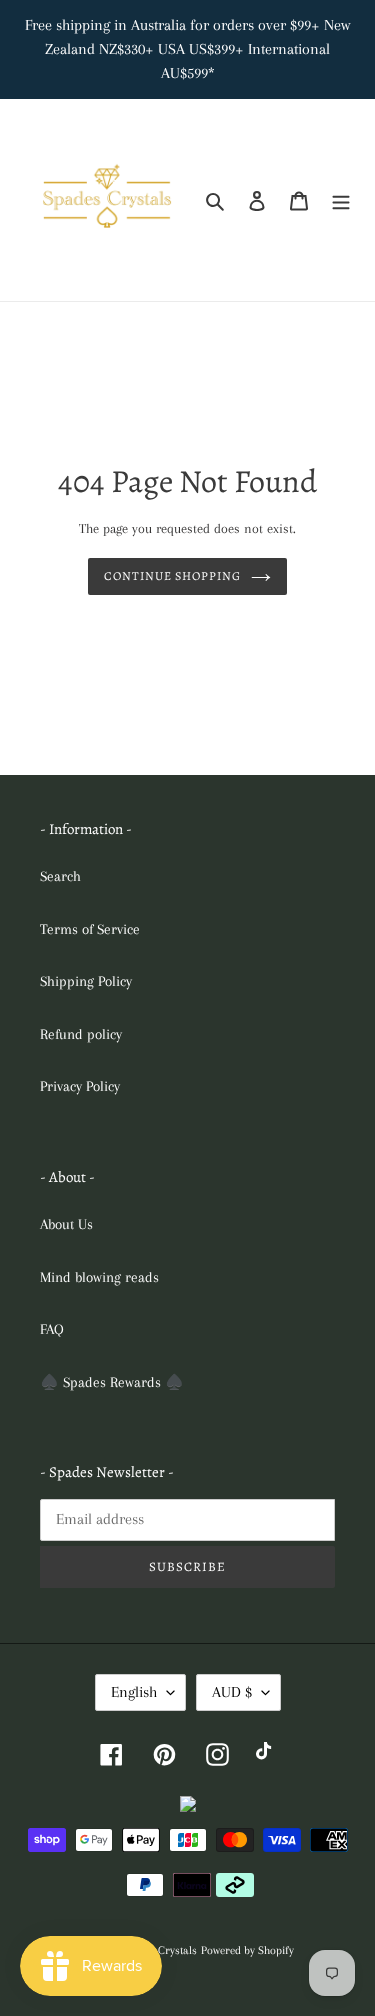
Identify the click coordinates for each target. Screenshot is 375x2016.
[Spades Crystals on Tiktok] (267, 1753)
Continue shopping (172, 576)
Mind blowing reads (99, 1277)
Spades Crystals (159, 1950)
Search (60, 876)
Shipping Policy (86, 981)
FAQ (52, 1329)
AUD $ (232, 1692)
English (134, 1692)
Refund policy (81, 1034)
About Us (66, 1224)
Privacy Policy (80, 1086)
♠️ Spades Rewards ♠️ (112, 1382)
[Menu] (341, 200)
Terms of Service (90, 929)
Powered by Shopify (247, 1950)
